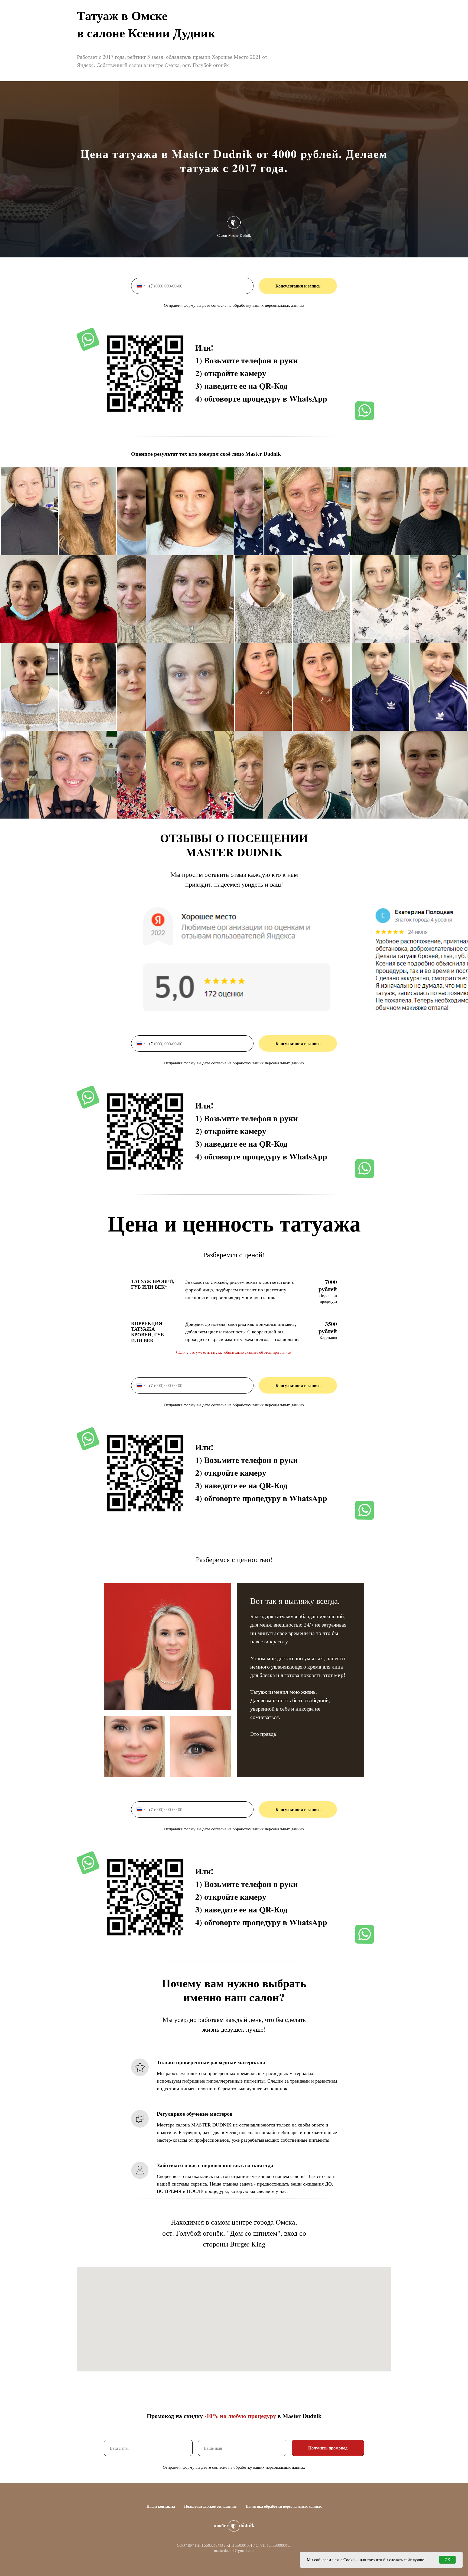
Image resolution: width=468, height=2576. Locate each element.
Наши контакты (161, 2506)
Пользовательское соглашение (210, 2506)
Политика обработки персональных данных (284, 2506)
